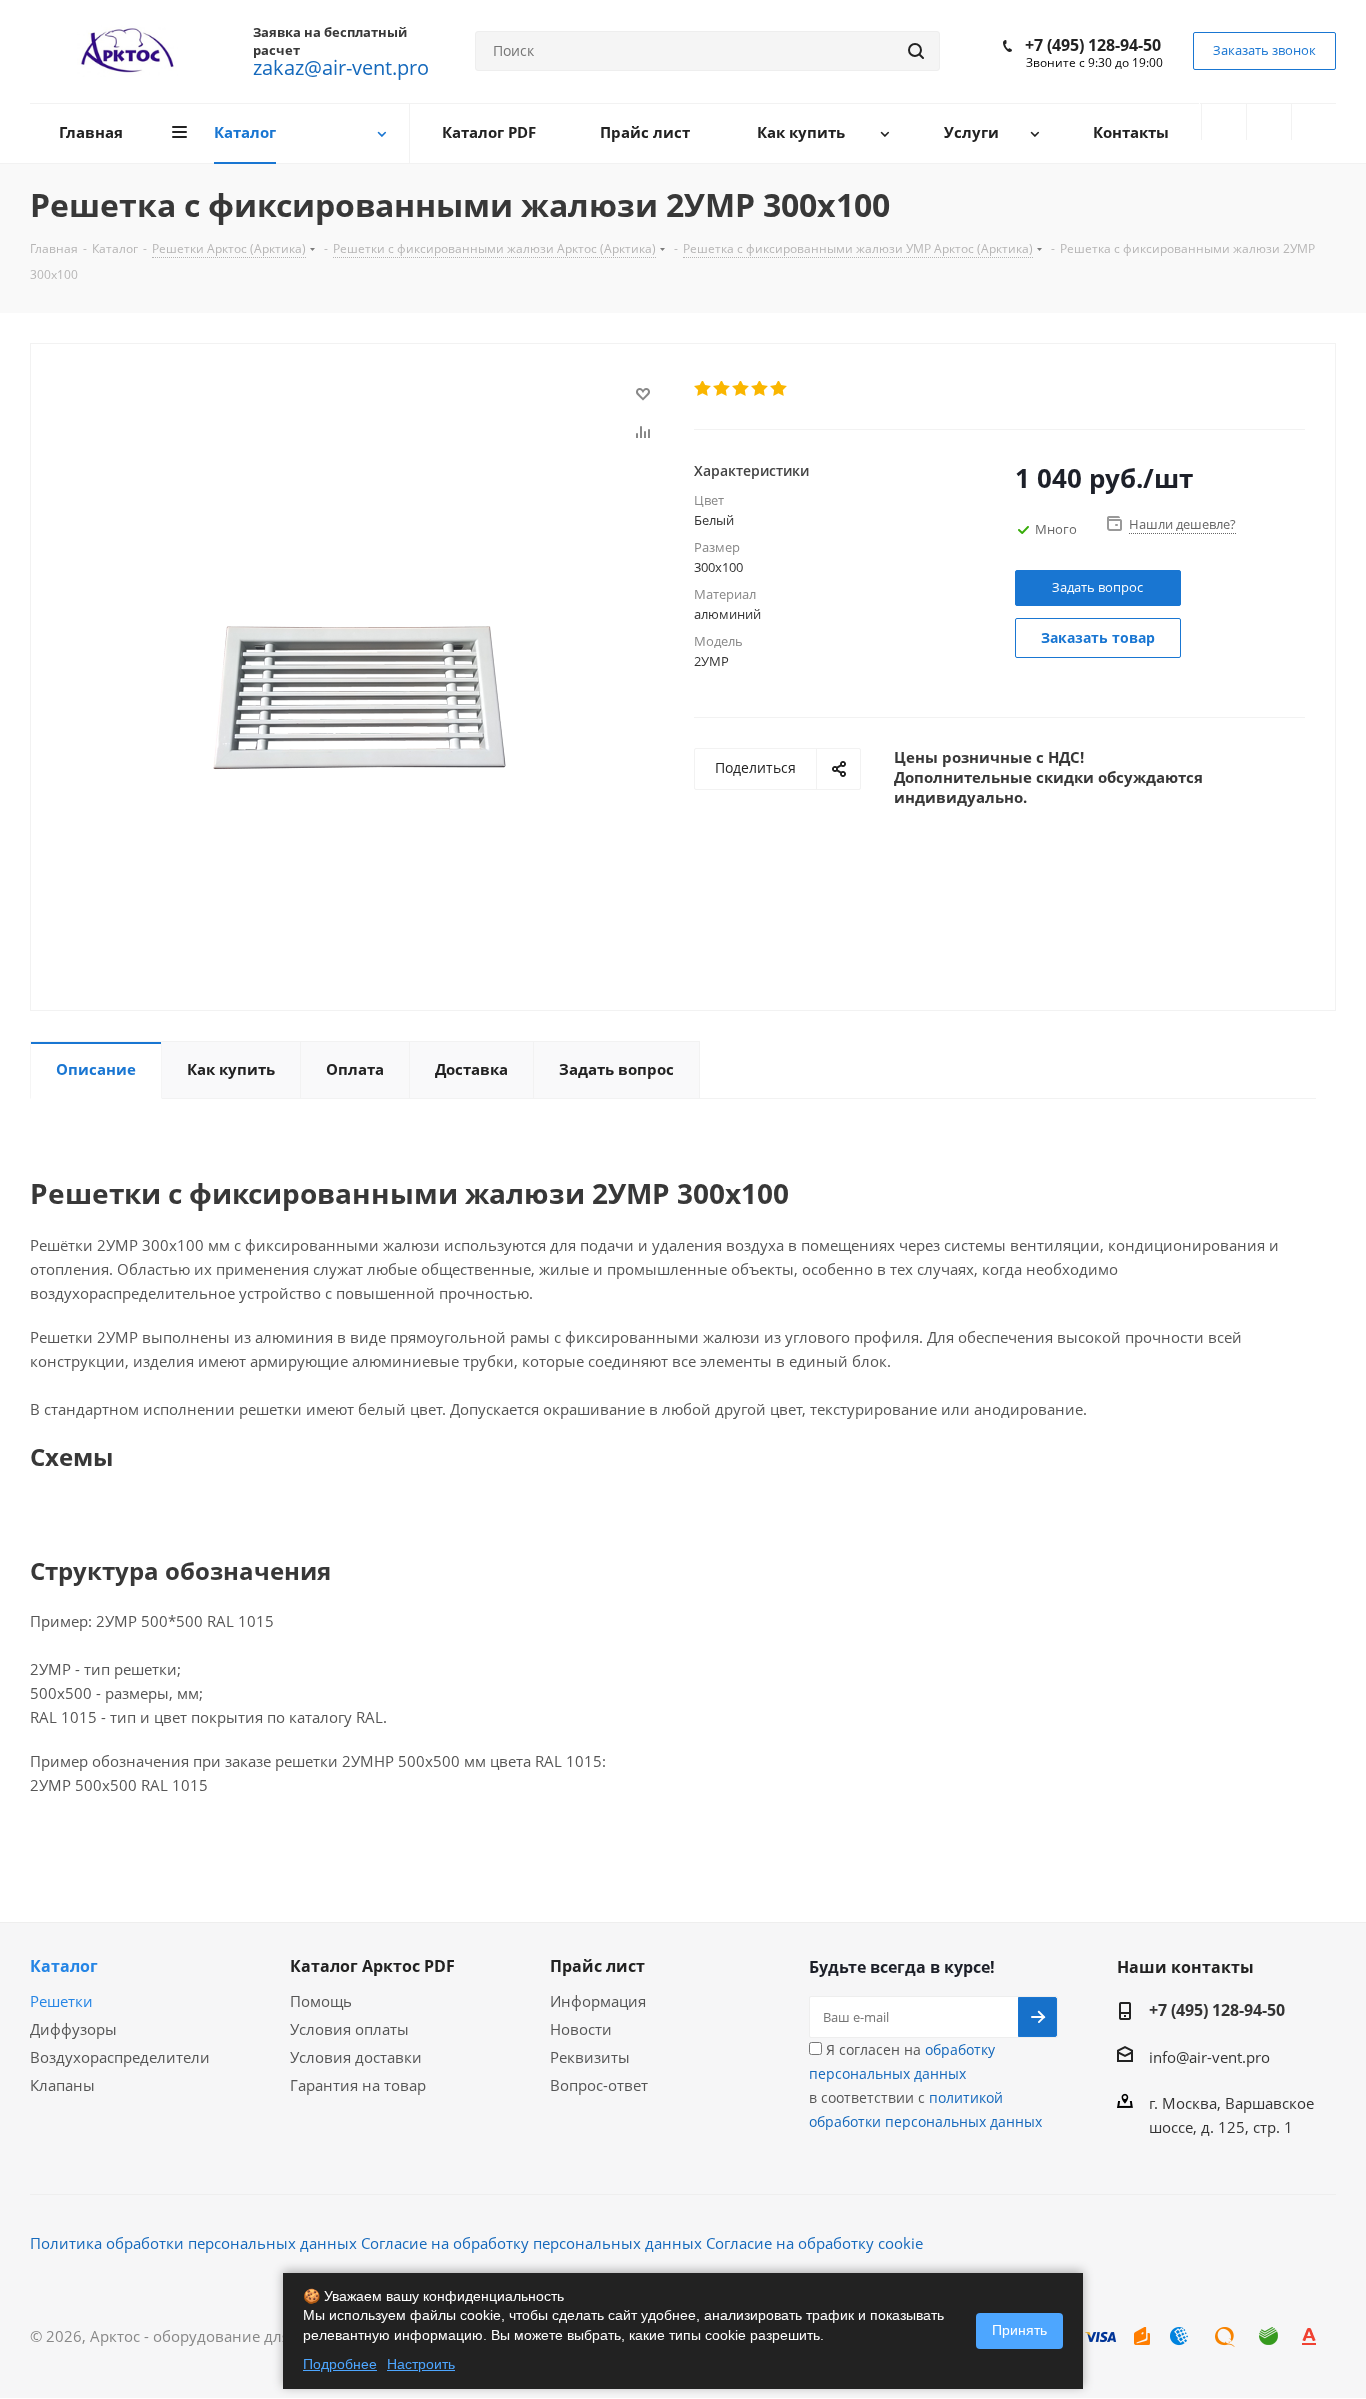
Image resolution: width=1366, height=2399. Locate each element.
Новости (581, 2029)
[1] (703, 389)
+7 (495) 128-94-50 (1093, 45)
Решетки (61, 2001)
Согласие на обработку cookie (814, 2243)
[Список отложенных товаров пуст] (1269, 122)
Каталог (64, 1966)
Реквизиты (590, 2057)
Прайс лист (597, 1966)
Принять (1019, 2330)
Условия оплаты (349, 2029)
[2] (722, 389)
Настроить (421, 2364)
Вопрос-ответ (599, 2085)
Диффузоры (73, 2029)
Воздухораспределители (120, 2057)
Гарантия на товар (358, 2085)
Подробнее (340, 2364)
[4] (760, 389)
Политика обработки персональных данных (193, 2243)
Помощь (321, 2001)
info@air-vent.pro (1209, 2057)
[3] (741, 389)
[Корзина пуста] (1314, 122)
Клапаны (62, 2085)
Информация (598, 2001)
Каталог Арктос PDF (372, 1966)
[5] (779, 389)
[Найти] (916, 51)
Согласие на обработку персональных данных (531, 2243)
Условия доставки (356, 2057)
